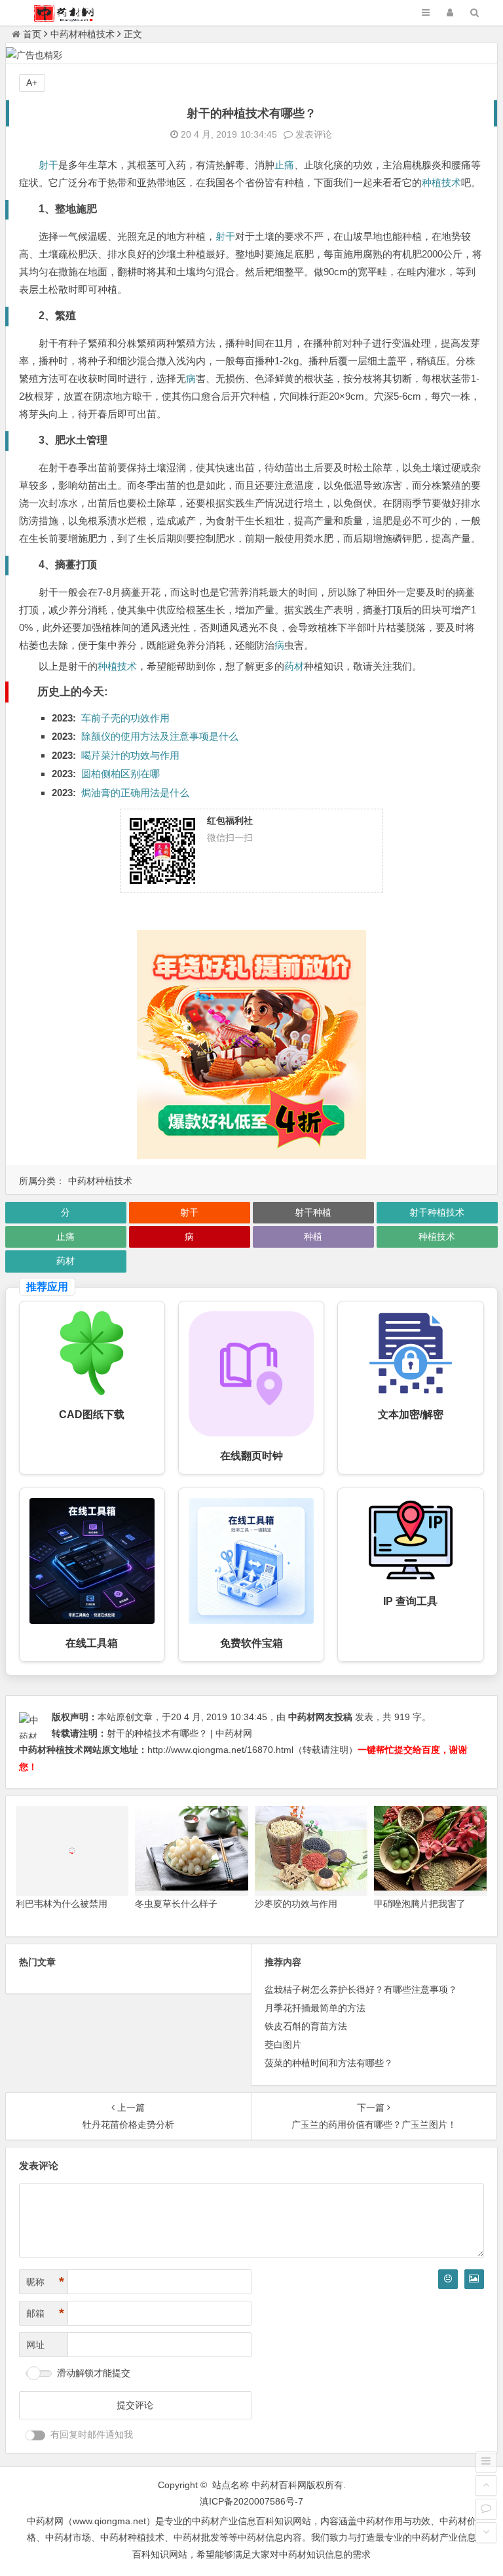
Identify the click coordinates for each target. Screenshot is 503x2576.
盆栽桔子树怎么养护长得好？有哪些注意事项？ (361, 1990)
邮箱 (45, 2313)
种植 (313, 1237)
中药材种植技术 (83, 34)
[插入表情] (448, 2279)
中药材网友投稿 (320, 1717)
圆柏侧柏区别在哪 (121, 774)
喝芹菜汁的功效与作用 (130, 755)
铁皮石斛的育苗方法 (306, 2026)
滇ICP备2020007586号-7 (251, 2501)
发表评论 (312, 134)
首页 (32, 34)
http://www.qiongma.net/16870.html (220, 1750)
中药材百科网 (279, 2485)
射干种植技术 (437, 1212)
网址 (35, 2345)
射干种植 (313, 1212)
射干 (48, 165)
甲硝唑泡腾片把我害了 (420, 1904)
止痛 (284, 165)
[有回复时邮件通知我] (35, 2435)
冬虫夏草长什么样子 (176, 1904)
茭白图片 (283, 2045)
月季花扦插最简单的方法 (315, 2008)
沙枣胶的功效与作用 (296, 1904)
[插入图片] (474, 2279)
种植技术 (441, 183)
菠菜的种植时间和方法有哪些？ (329, 2063)
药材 (294, 666)
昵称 (45, 2282)
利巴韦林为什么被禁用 (62, 1904)
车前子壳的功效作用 (125, 718)
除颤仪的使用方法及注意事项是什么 (160, 736)
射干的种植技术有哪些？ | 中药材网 (179, 1733)
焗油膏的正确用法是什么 (135, 793)
